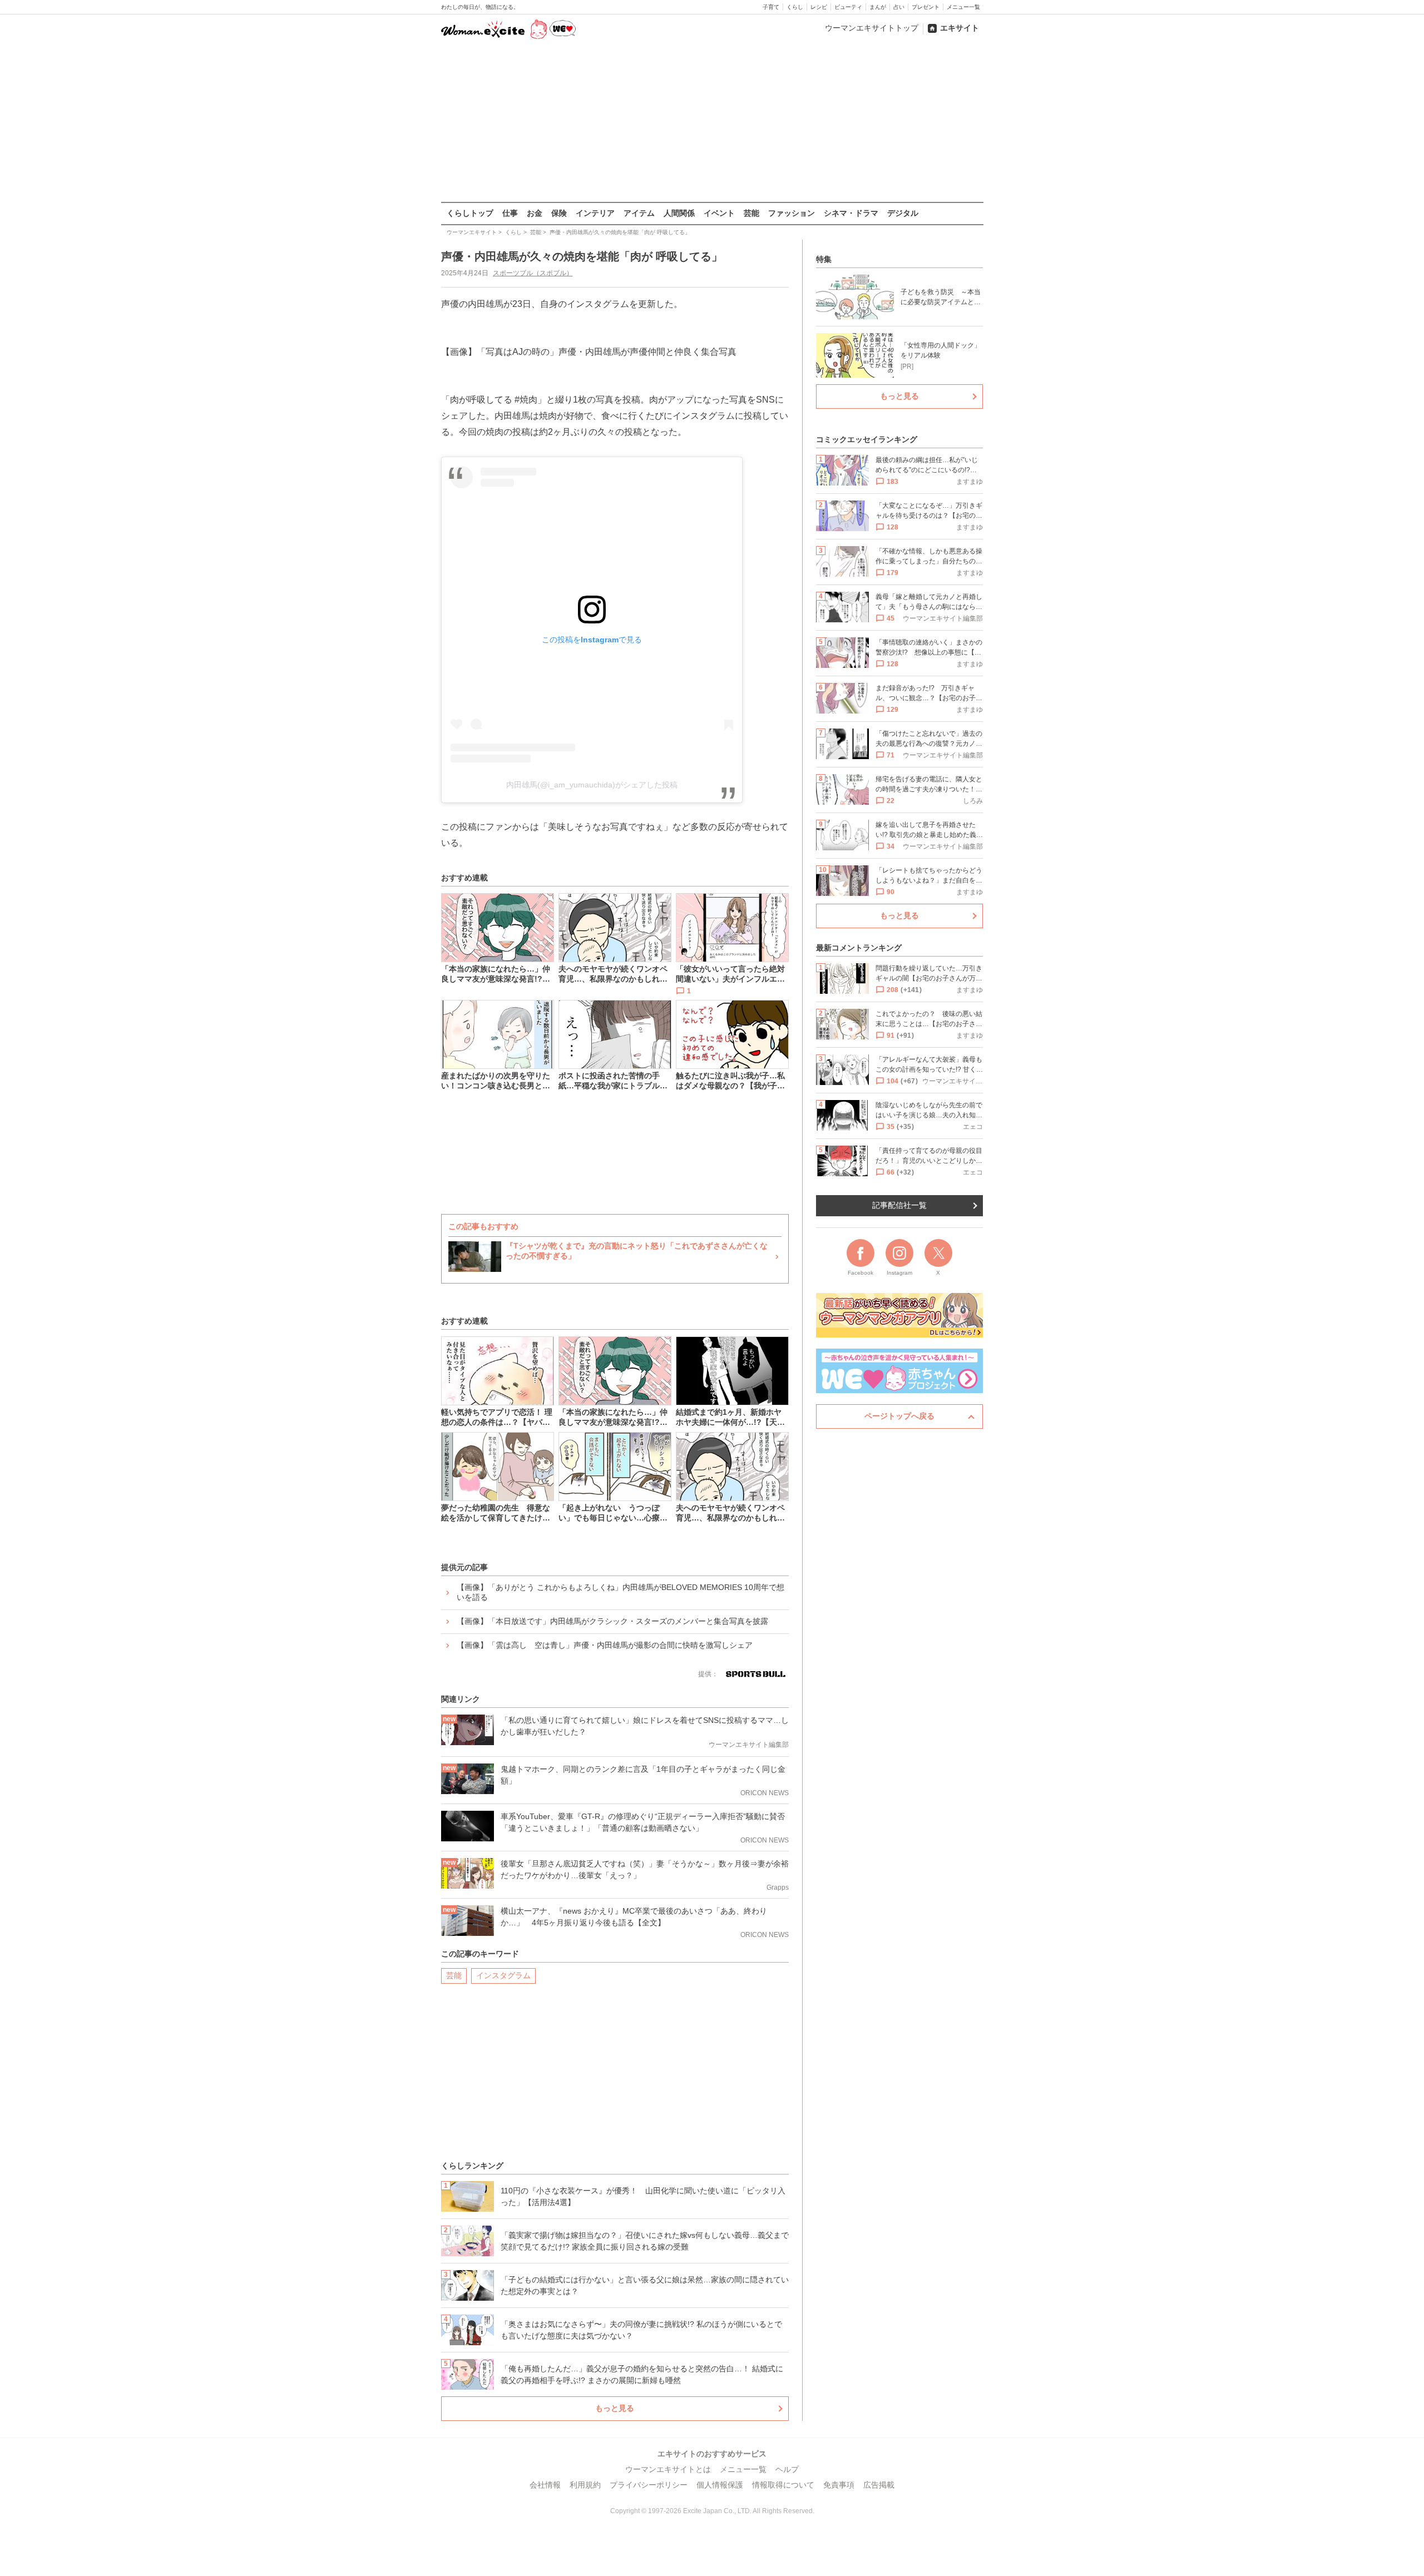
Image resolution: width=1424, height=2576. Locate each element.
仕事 (510, 213)
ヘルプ (787, 2469)
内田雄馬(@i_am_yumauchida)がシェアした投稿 (592, 785)
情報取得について (783, 2485)
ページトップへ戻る (899, 1416)
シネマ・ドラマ (851, 213)
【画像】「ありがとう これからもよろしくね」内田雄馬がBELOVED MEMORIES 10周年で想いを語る (620, 1592)
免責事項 (839, 2485)
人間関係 (679, 213)
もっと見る (615, 2408)
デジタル (903, 213)
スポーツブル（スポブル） (533, 273)
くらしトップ (470, 213)
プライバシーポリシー (649, 2485)
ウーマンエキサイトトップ (872, 28)
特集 (824, 259)
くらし (795, 7)
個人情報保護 (720, 2485)
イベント (719, 213)
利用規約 (585, 2485)
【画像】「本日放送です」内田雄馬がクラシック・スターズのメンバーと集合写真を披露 (612, 1621)
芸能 (751, 213)
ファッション (792, 213)
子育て (771, 7)
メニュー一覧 (963, 7)
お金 (535, 213)
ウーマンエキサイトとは (668, 2469)
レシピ (819, 7)
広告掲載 (879, 2485)
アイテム (639, 213)
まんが (878, 7)
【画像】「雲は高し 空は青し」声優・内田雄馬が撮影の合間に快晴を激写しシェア (605, 1645)
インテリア (595, 213)
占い (899, 7)
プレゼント (926, 7)
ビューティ (848, 7)
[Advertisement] (712, 122)
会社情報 (545, 2485)
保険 (559, 213)
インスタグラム (503, 1975)
